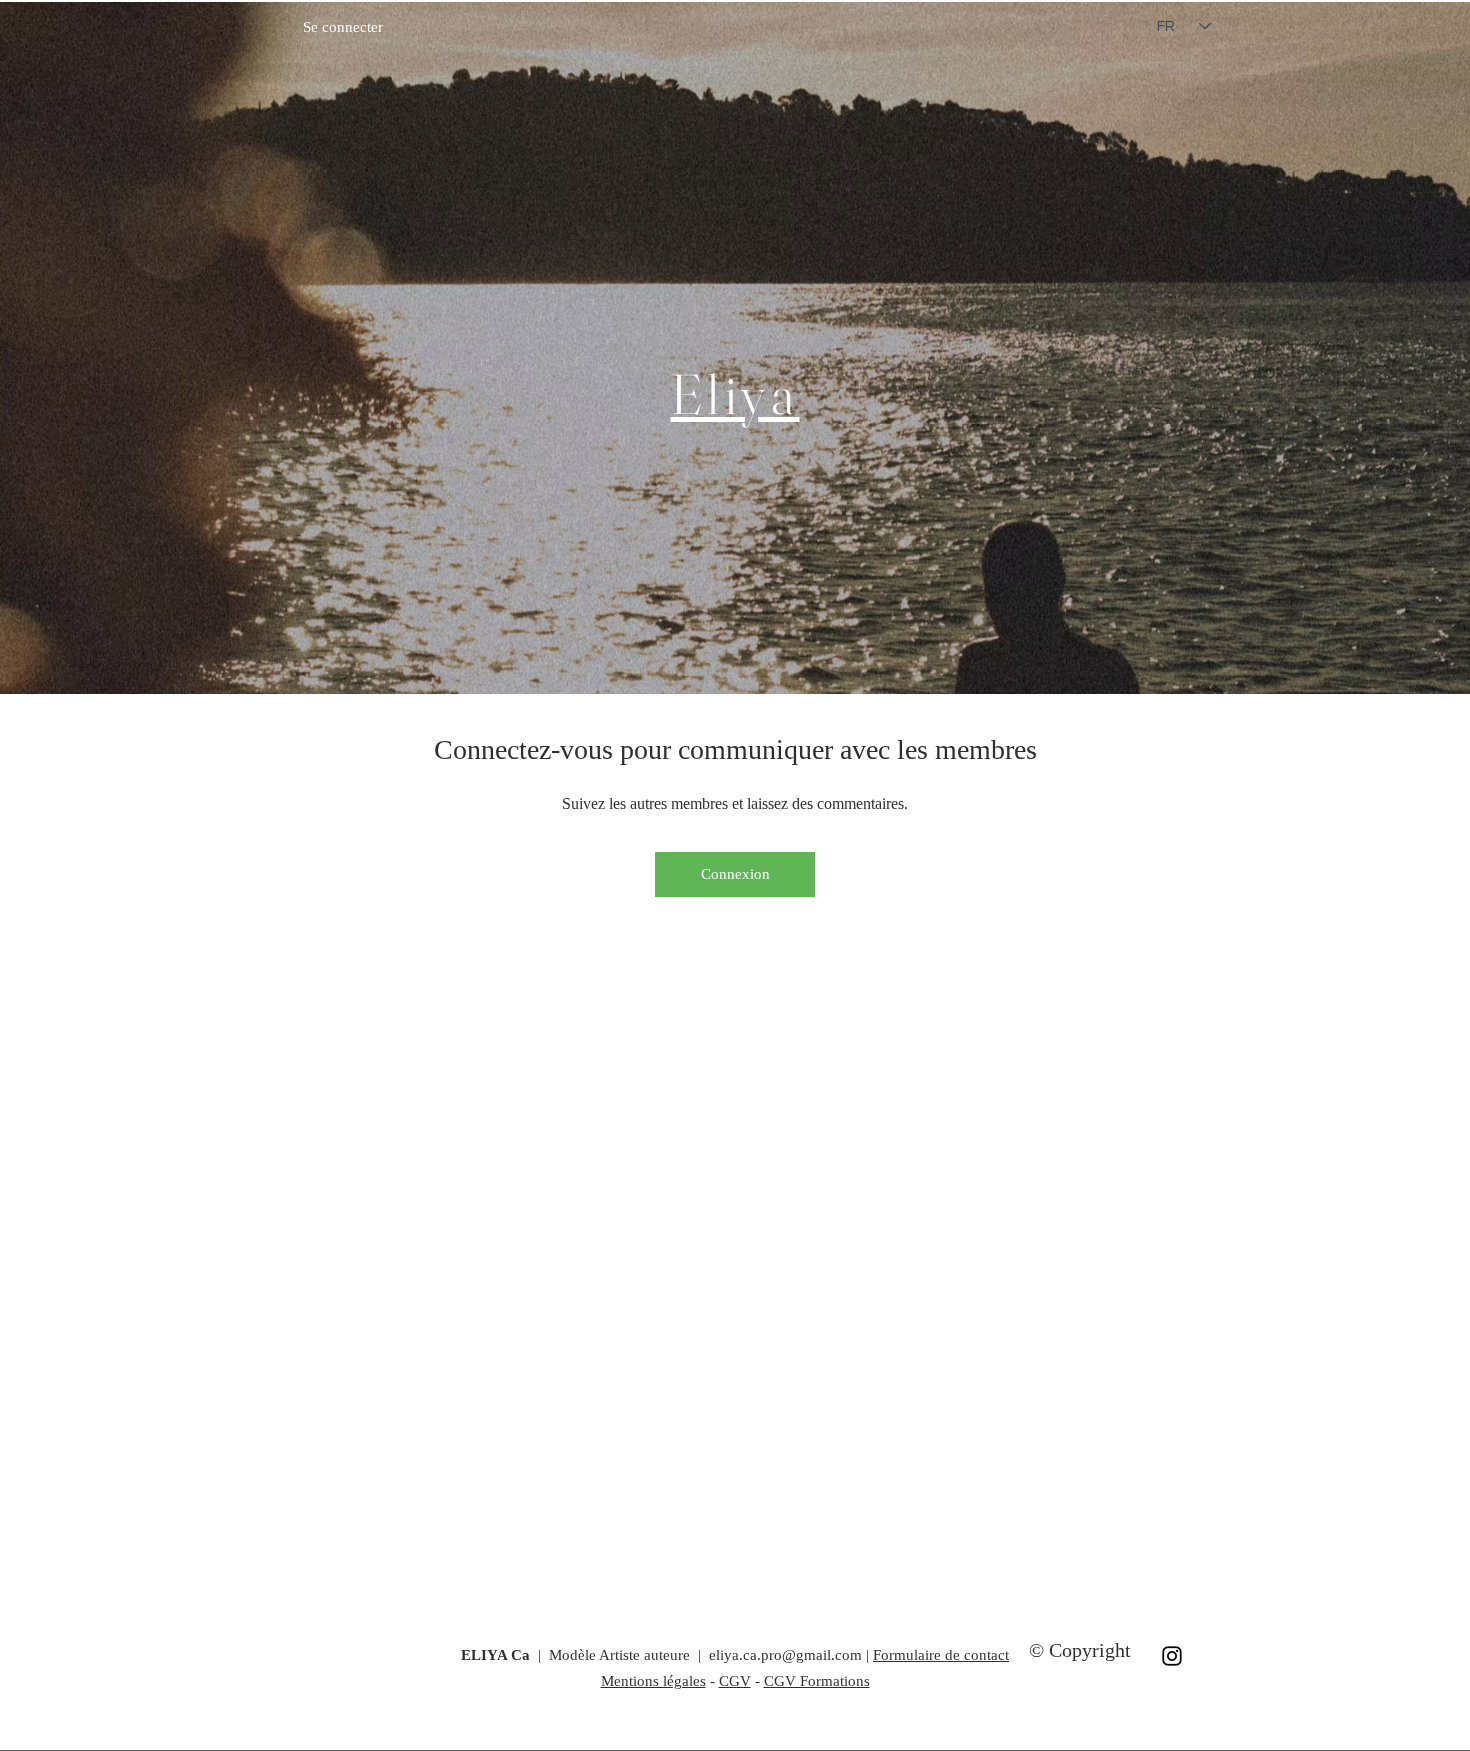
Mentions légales (653, 1681)
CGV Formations (817, 1681)
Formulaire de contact (941, 1655)
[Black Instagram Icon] (1172, 1656)
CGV (735, 1681)
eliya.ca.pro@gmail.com (785, 1655)
